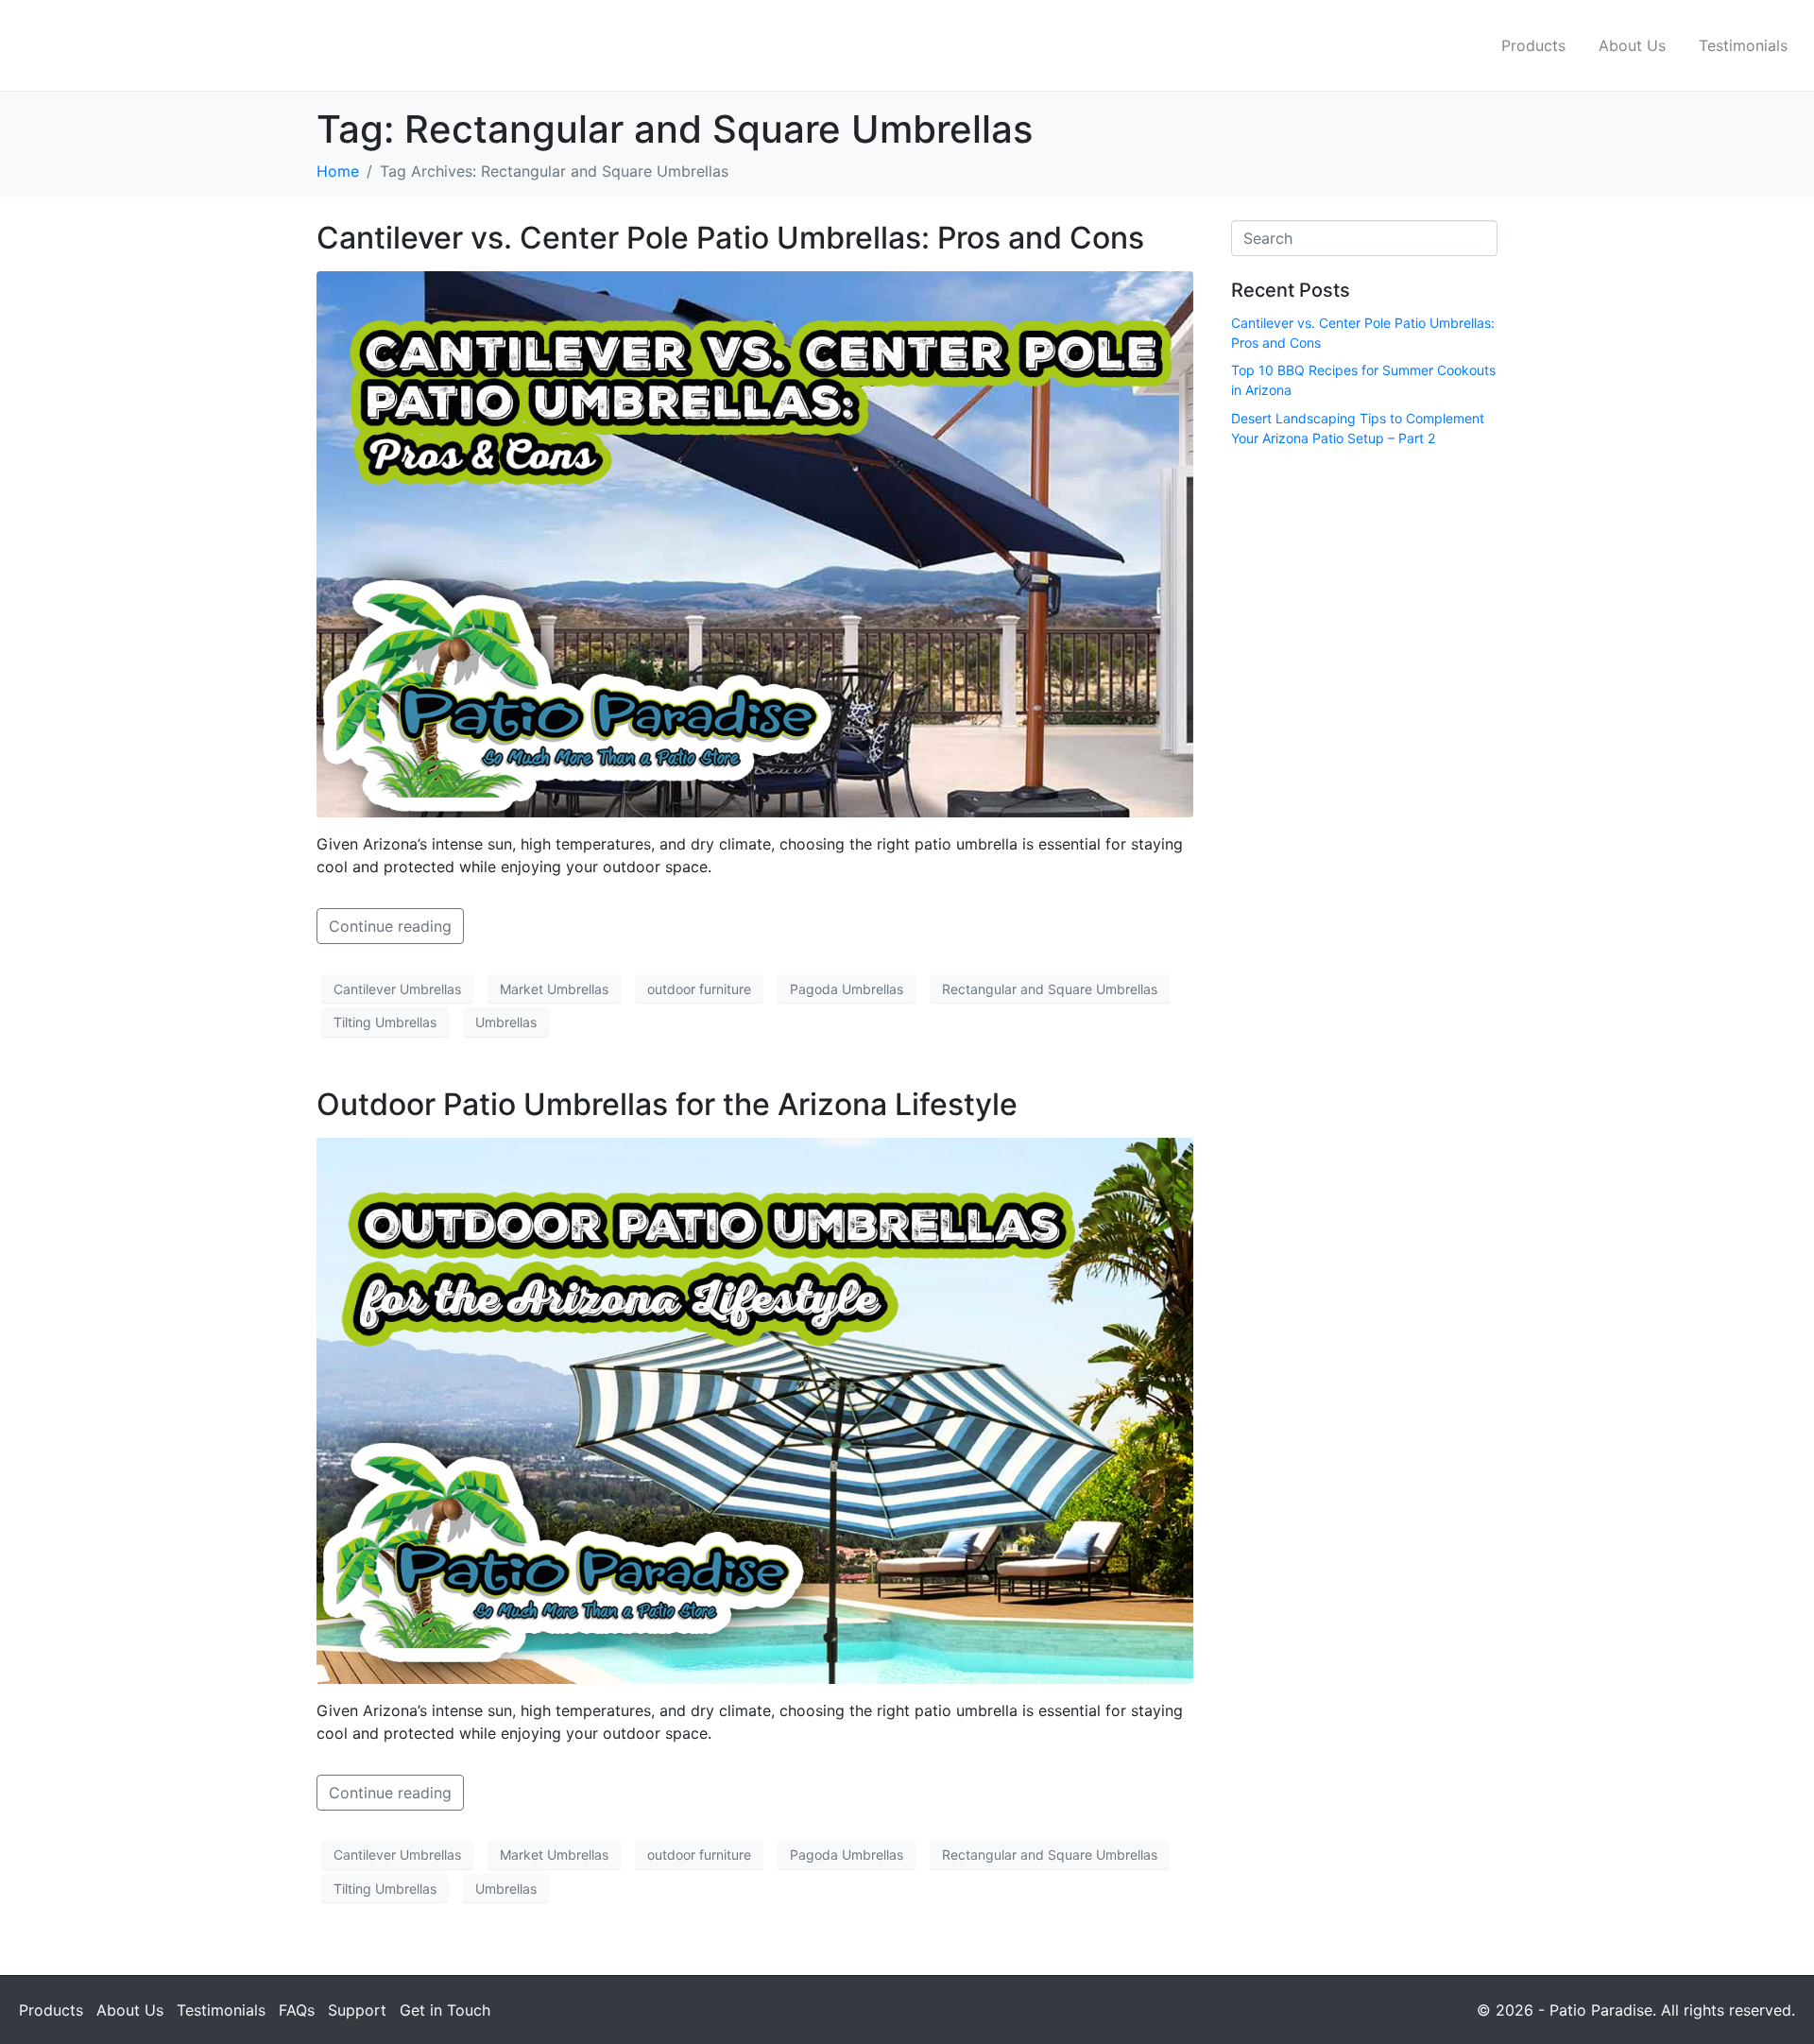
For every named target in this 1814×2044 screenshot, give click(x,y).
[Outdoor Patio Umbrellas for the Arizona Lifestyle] (755, 1409)
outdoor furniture (699, 989)
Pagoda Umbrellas (847, 989)
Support (357, 2010)
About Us (1632, 45)
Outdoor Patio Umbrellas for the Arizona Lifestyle (667, 1104)
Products (1533, 45)
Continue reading (390, 926)
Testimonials (1743, 45)
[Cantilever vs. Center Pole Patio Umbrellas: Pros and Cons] (755, 543)
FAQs (297, 2010)
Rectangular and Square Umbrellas (1050, 989)
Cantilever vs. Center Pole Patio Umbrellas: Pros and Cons (730, 238)
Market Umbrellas (554, 989)
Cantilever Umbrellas (397, 989)
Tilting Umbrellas (385, 1022)
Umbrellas (506, 1022)
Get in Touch (445, 2010)
